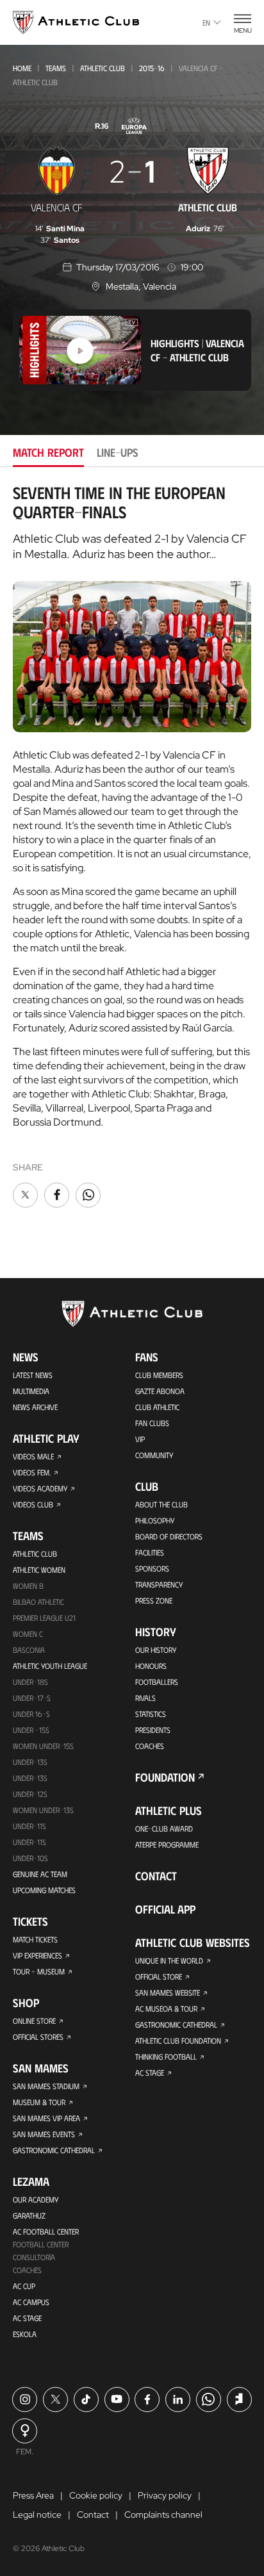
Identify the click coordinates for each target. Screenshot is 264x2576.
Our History (156, 1650)
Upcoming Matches (44, 1890)
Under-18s (30, 1682)
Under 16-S (31, 1714)
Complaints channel (163, 2514)
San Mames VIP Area (46, 2118)
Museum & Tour (39, 2102)
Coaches (27, 2270)
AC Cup (24, 2286)
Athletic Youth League (50, 1666)
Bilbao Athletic (38, 1602)
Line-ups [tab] (118, 452)
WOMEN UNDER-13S (43, 1810)
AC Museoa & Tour (166, 2008)
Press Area (33, 2495)
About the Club (161, 1504)
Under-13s (30, 1762)
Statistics (151, 1714)
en (206, 22)
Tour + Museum (39, 1971)
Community (154, 1455)
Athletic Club (103, 68)
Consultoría (34, 2257)
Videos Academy (40, 1488)
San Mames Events (44, 2134)
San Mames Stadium (46, 2086)
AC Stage (27, 2318)
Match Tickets (35, 1939)
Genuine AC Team (40, 1874)
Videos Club (33, 1504)
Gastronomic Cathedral (54, 2150)
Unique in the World (169, 1960)
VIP (140, 1439)
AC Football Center (46, 2231)
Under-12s (30, 1794)
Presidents (153, 1730)
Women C (28, 1634)
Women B (28, 1586)
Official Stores (38, 2037)
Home (22, 68)
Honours (151, 1666)
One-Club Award (164, 1828)
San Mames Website (168, 1992)
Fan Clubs (152, 1423)
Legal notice (37, 2514)
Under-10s (30, 1858)
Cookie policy (96, 2495)
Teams (56, 68)
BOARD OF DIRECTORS (169, 1536)
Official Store (159, 1976)
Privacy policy (165, 2495)
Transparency (159, 1584)
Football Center (41, 2244)
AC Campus (31, 2302)
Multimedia (31, 1391)
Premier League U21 (44, 1618)
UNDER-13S (30, 1778)
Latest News (33, 1375)
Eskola (25, 2334)
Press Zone (154, 1600)
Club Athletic (157, 1407)
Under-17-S (32, 1698)
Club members (159, 1375)
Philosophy (155, 1520)
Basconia (29, 1650)
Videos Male (33, 1456)
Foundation (165, 1777)
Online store (34, 2021)
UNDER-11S (29, 1826)
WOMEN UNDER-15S (43, 1746)
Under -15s (31, 1730)
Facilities (150, 1552)
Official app (165, 1909)
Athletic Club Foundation (178, 2040)
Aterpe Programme (167, 1844)
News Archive (35, 1407)
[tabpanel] (132, 847)
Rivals (145, 1698)
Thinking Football (166, 2056)
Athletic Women (39, 1570)
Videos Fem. (32, 1472)
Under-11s (29, 1842)
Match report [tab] (48, 452)
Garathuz (29, 2215)
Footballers (157, 1682)
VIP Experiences (37, 1955)
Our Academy (36, 2199)
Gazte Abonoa (160, 1391)
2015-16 (152, 68)
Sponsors (152, 1568)
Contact (156, 1876)
